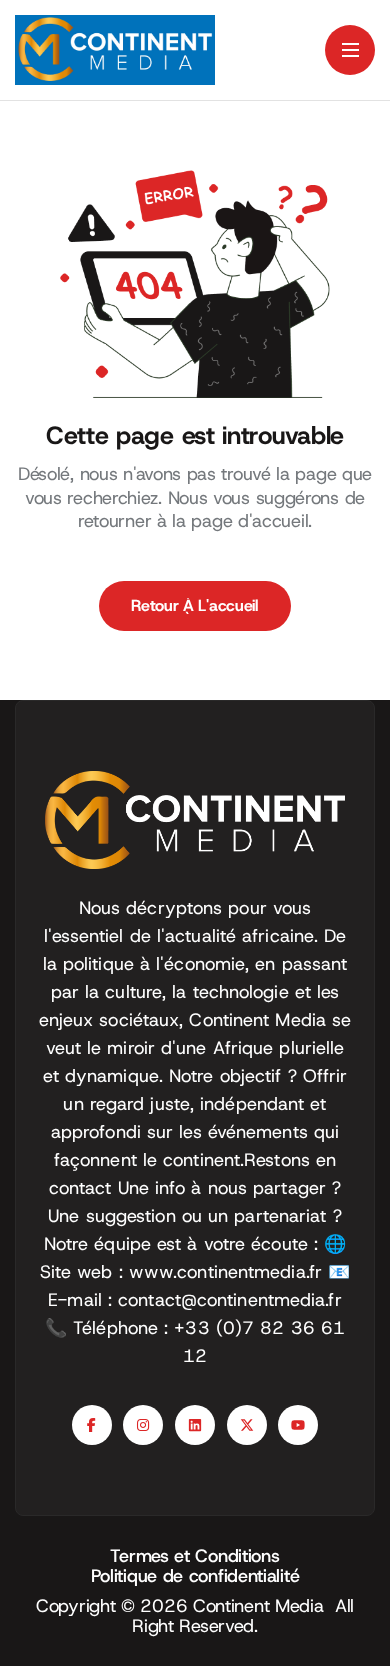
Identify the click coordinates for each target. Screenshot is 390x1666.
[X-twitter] (247, 1425)
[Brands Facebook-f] (92, 1425)
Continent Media (264, 1606)
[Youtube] (298, 1425)
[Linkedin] (195, 1425)
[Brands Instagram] (143, 1425)
